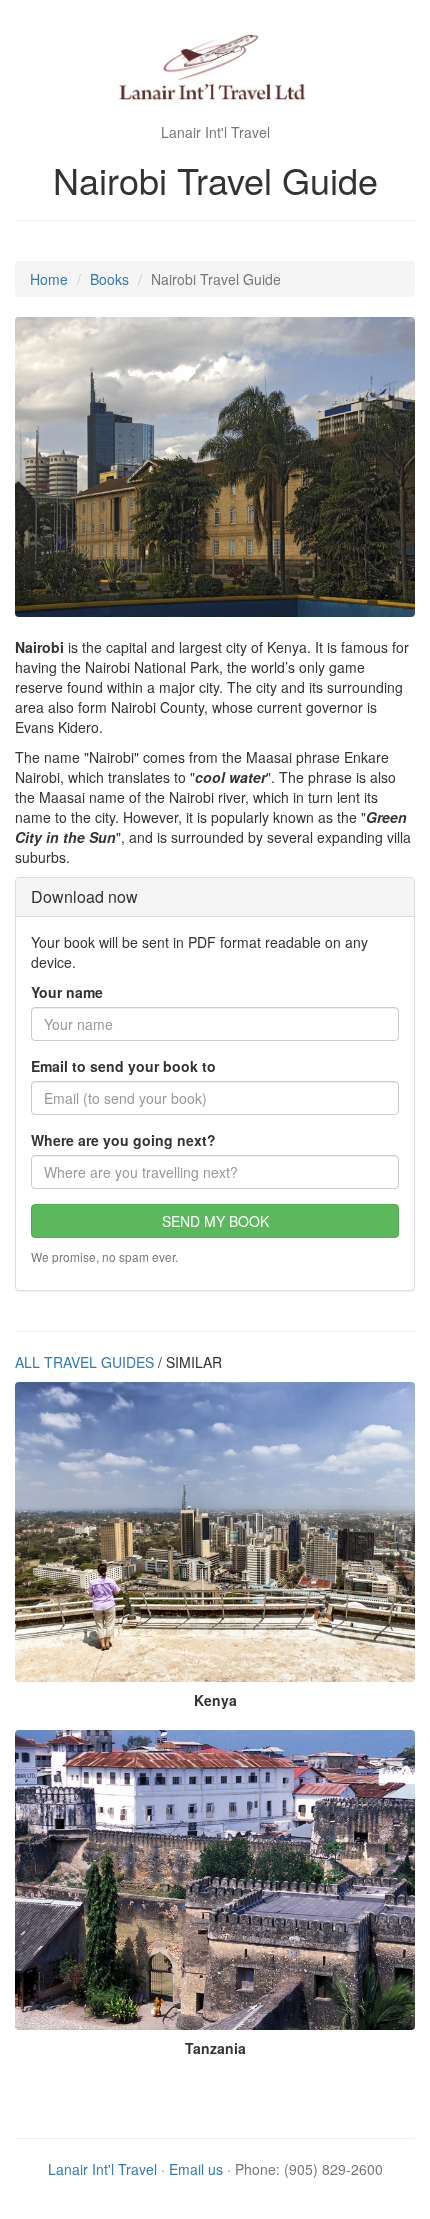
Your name (67, 992)
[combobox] (215, 1172)
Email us (196, 2169)
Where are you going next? (123, 1140)
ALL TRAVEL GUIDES (84, 1362)
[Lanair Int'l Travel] (215, 70)
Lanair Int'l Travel (102, 2169)
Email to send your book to (123, 1066)
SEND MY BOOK (215, 1221)
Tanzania (215, 2048)
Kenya (215, 1700)
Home (49, 279)
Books (109, 279)
